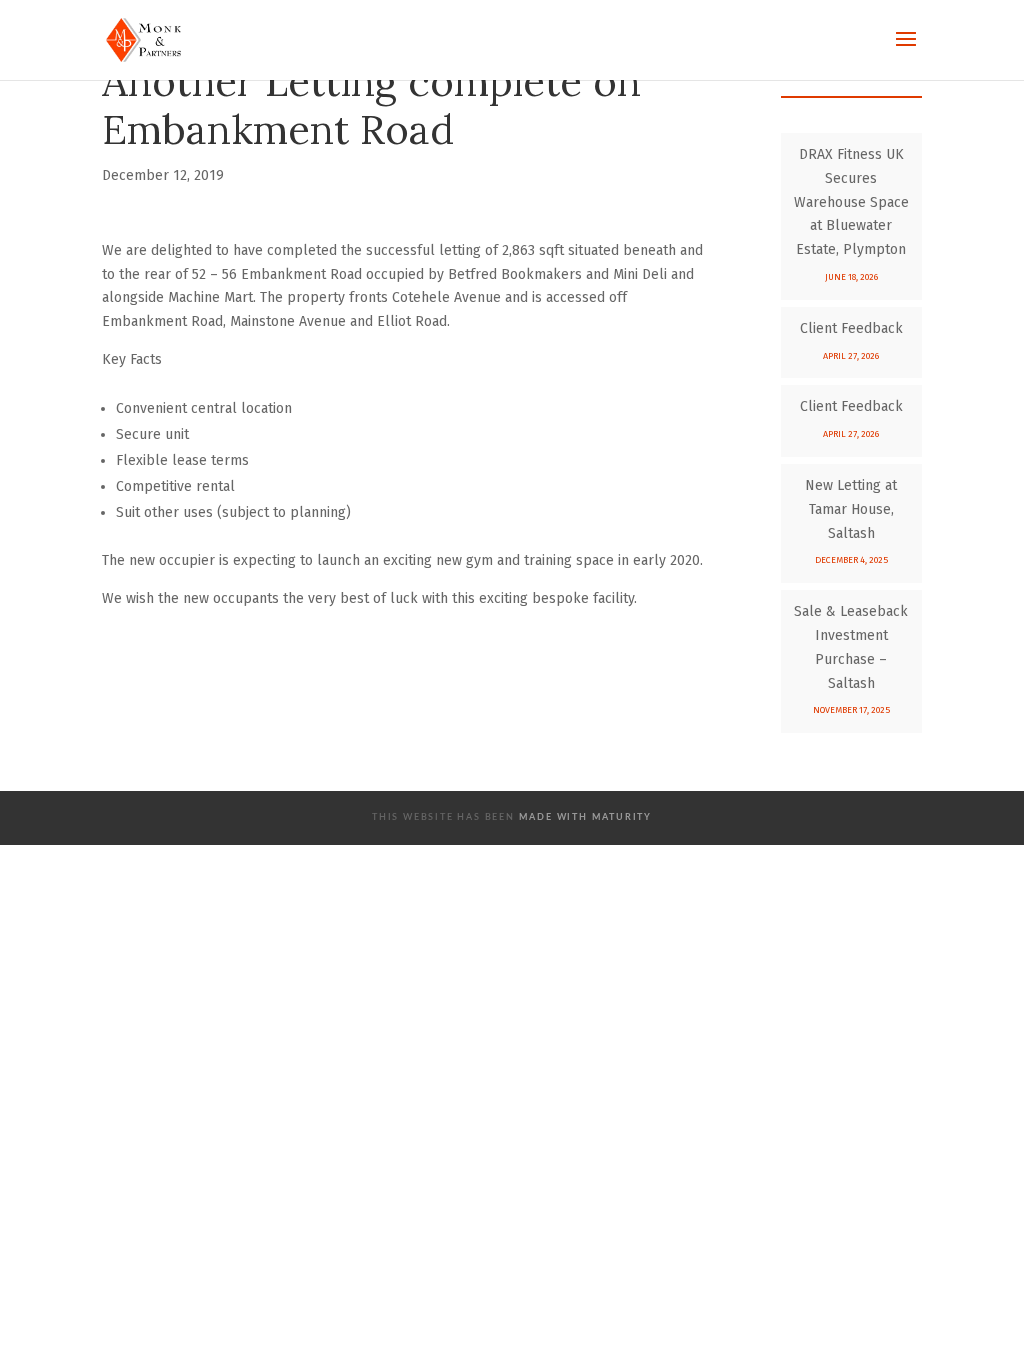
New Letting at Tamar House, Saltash (851, 509)
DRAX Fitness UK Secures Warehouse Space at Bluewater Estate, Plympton (851, 202)
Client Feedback (851, 328)
